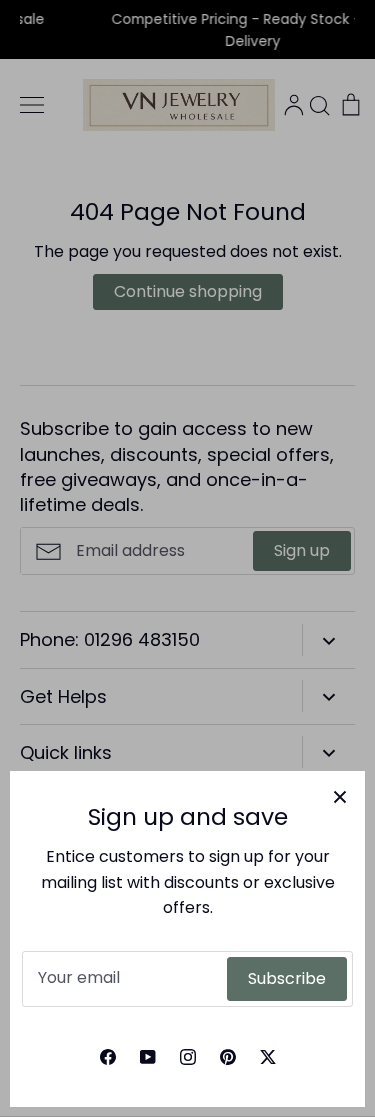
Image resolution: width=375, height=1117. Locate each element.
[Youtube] (148, 1057)
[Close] (340, 796)
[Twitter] (268, 1057)
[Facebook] (108, 1057)
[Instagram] (188, 1057)
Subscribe (287, 978)
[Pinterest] (228, 1057)
